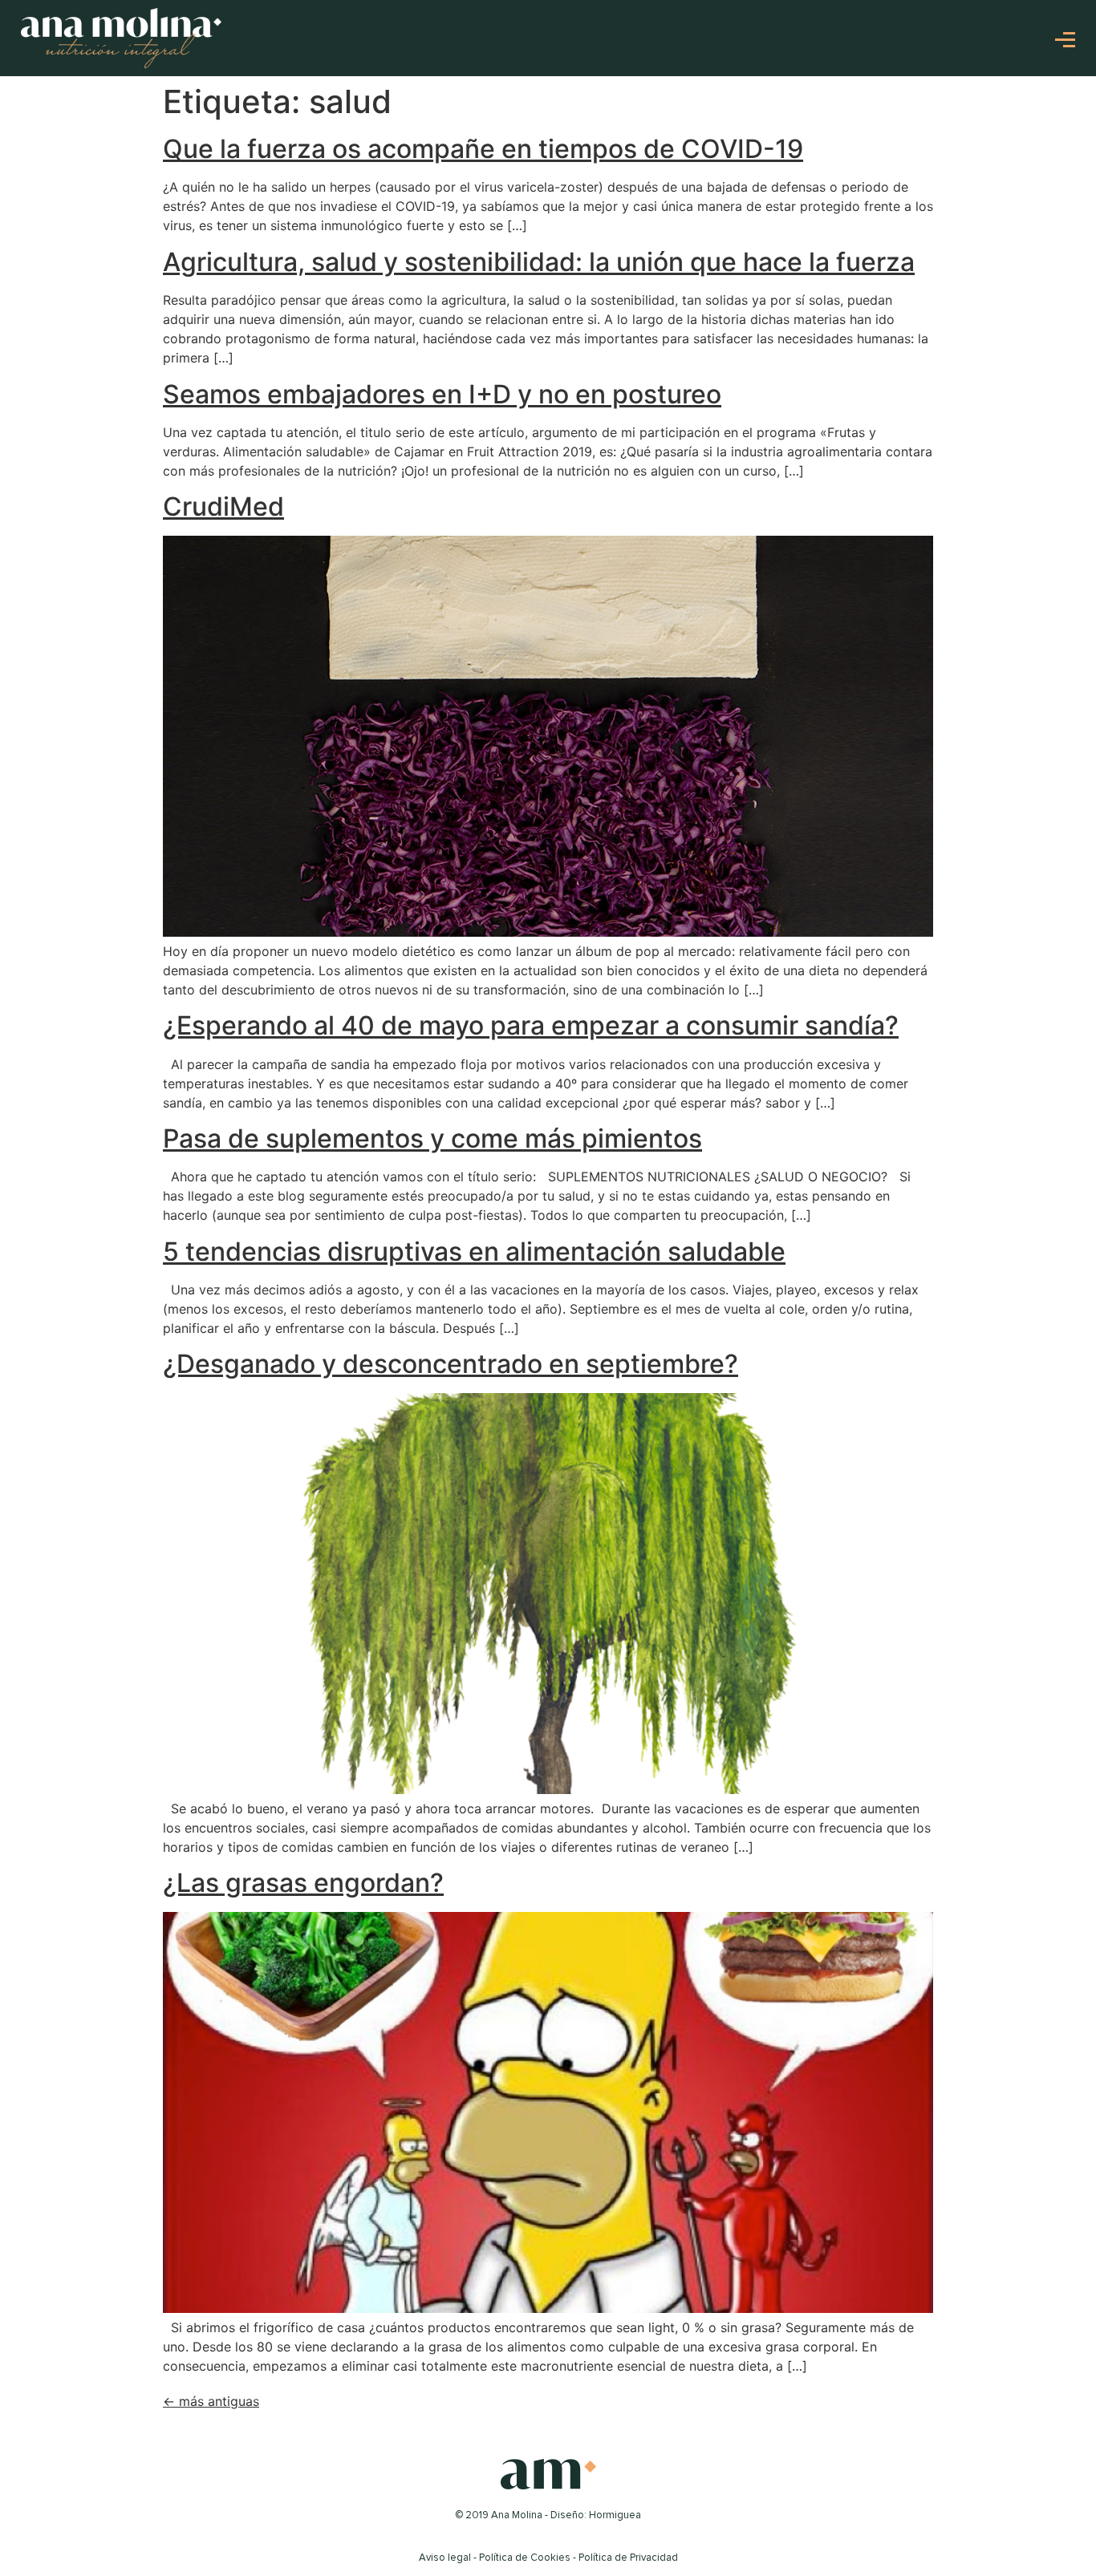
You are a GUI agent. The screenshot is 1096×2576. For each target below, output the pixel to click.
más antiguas (211, 2401)
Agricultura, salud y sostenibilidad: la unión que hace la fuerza (539, 262)
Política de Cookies (525, 2558)
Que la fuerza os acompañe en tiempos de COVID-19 (483, 149)
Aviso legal (445, 2558)
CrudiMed (223, 506)
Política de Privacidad (628, 2558)
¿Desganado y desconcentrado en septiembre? (451, 1364)
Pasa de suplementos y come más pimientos (432, 1138)
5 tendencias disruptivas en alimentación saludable (474, 1252)
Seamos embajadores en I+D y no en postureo (442, 394)
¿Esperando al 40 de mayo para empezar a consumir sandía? (531, 1025)
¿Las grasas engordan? (303, 1883)
